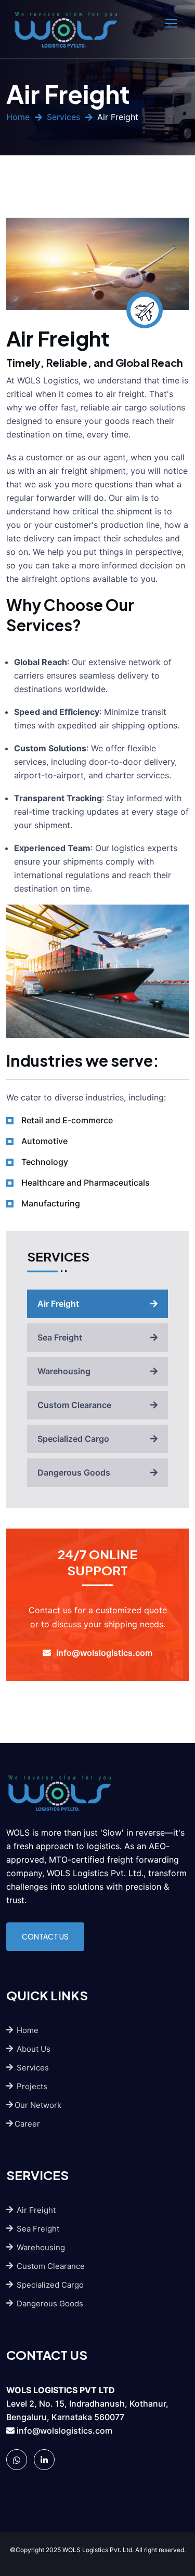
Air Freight (58, 1304)
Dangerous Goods (74, 1472)
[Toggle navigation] (172, 24)
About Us (32, 2049)
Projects (31, 2086)
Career (27, 2124)
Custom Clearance (74, 1405)
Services (63, 117)
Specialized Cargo (73, 1439)
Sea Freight (60, 1337)
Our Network (38, 2105)
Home (18, 117)
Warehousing (64, 1371)
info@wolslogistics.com (64, 2431)
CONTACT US (45, 1936)
